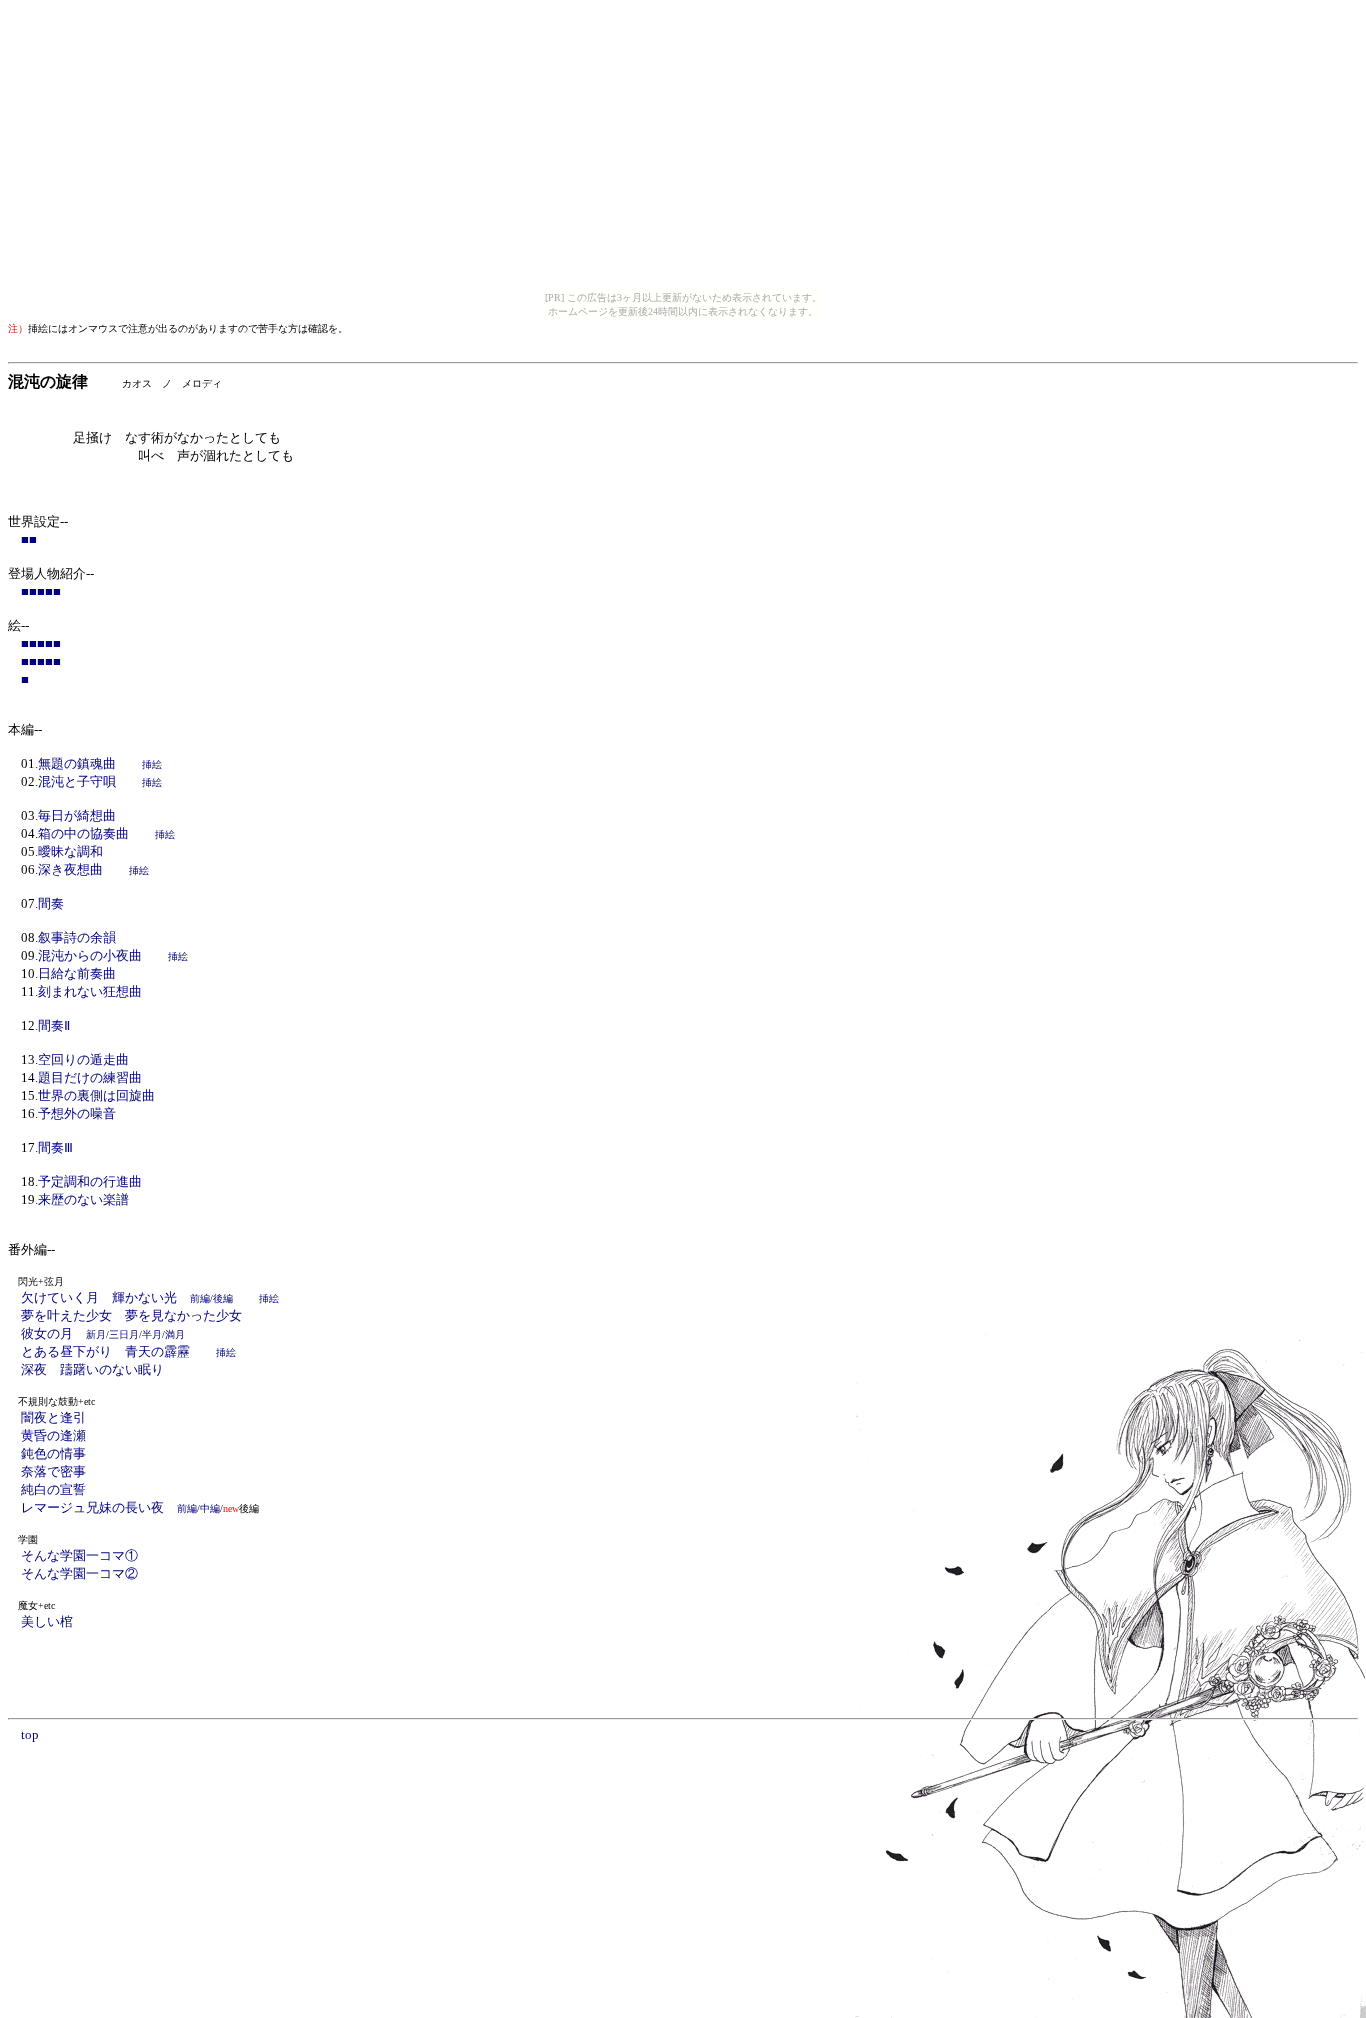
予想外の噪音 (77, 1113)
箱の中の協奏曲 (83, 833)
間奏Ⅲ (55, 1147)
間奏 (51, 903)
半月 (152, 1334)
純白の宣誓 (53, 1489)
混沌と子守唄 (77, 781)
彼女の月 (63, 1333)
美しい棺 (47, 1621)
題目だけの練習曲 (90, 1077)
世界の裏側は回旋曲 (96, 1095)
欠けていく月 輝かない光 (115, 1297)
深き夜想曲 (70, 869)
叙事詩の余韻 (77, 937)
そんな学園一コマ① (79, 1555)
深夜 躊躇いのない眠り (92, 1369)
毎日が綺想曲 (77, 815)
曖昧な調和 (70, 851)
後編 (223, 1298)
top (30, 1734)
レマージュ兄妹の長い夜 (109, 1507)
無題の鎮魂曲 (77, 763)
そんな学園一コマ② (79, 1573)
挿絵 (152, 764)
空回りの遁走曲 (83, 1059)
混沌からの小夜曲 (90, 955)
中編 (210, 1508)
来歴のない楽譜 (83, 1199)
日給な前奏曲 (77, 973)
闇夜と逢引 (53, 1417)
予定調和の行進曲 (90, 1181)
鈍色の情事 (53, 1453)
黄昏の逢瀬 (53, 1435)
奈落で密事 (53, 1471)
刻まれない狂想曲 (90, 991)
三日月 (124, 1334)
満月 (175, 1334)
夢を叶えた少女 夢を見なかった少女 (131, 1315)
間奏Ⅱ (54, 1025)
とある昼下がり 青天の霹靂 (105, 1351)
